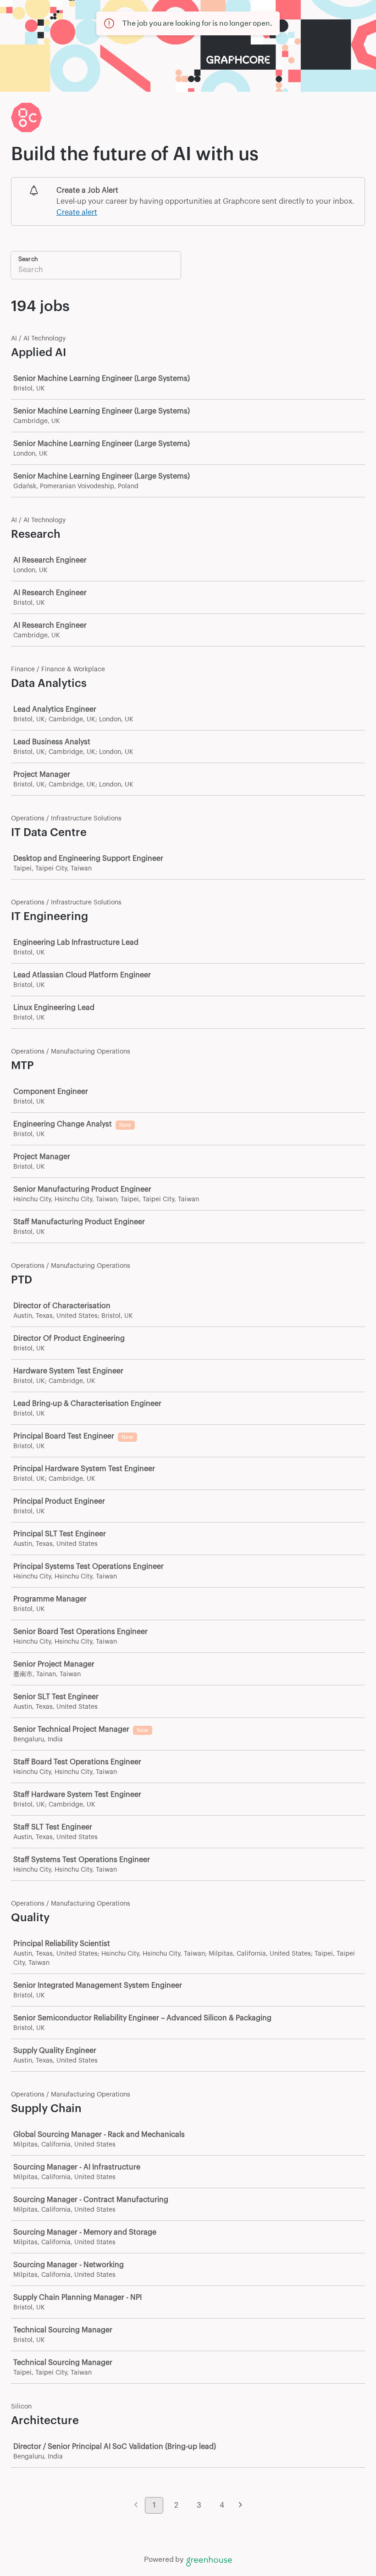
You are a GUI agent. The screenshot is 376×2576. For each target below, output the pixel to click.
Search (28, 259)
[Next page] (241, 2506)
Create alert (77, 212)
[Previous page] (136, 2506)
